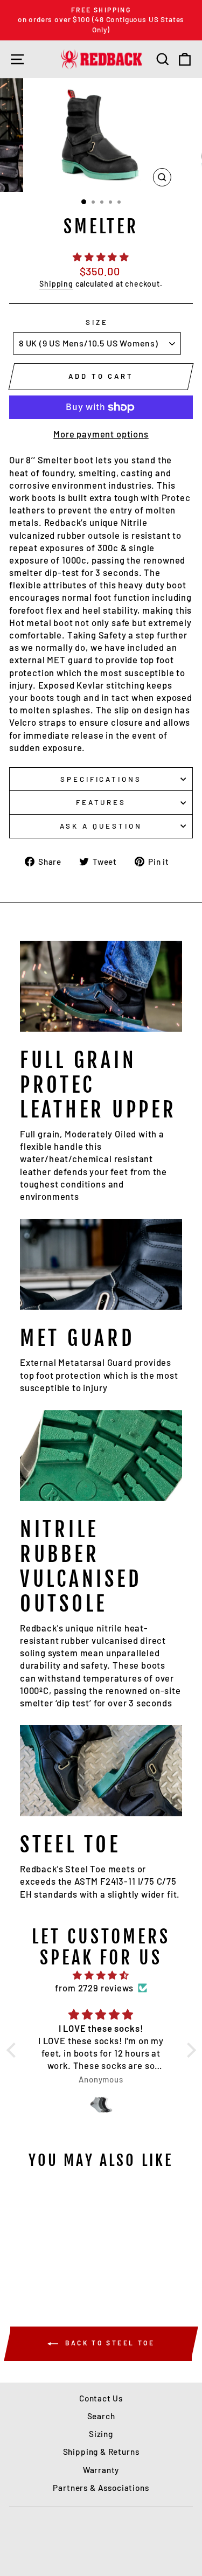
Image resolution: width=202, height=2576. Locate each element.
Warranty (101, 2470)
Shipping (56, 284)
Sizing (101, 2434)
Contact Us (101, 2398)
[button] (13, 2050)
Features (101, 802)
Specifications (101, 779)
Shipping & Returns (101, 2452)
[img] (101, 1975)
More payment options (101, 434)
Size (97, 322)
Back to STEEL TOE (109, 2343)
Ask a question (101, 826)
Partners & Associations (101, 2488)
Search (101, 2416)
